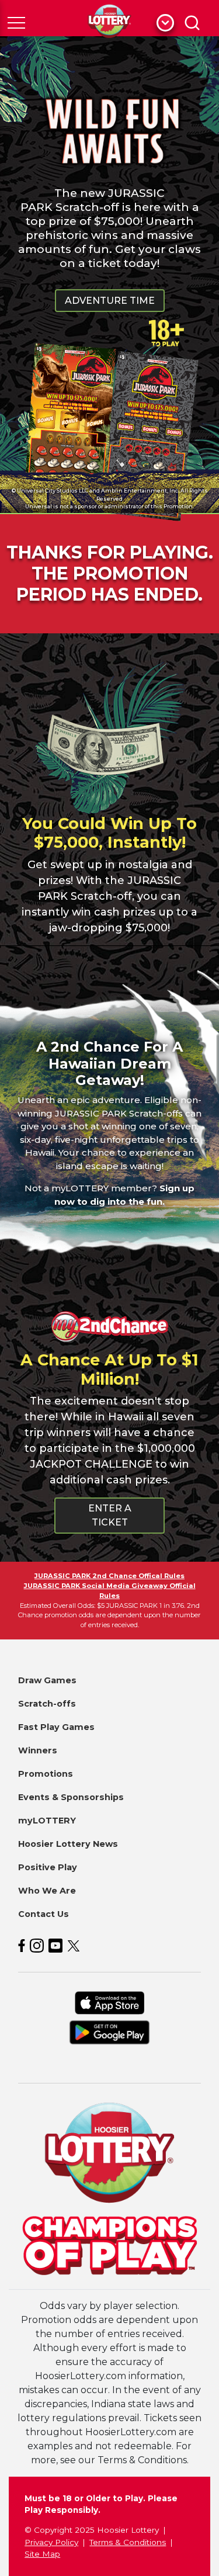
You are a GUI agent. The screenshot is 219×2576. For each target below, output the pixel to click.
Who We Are (47, 1891)
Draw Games (47, 1680)
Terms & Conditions (128, 2542)
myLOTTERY (47, 1821)
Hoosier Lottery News (68, 1844)
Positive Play (48, 1867)
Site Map (42, 2554)
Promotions (46, 1774)
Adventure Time (110, 301)
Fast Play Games (56, 1727)
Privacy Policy (51, 2542)
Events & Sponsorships (71, 1797)
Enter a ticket (110, 1515)
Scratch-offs (47, 1704)
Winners (38, 1750)
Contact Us (44, 1914)
